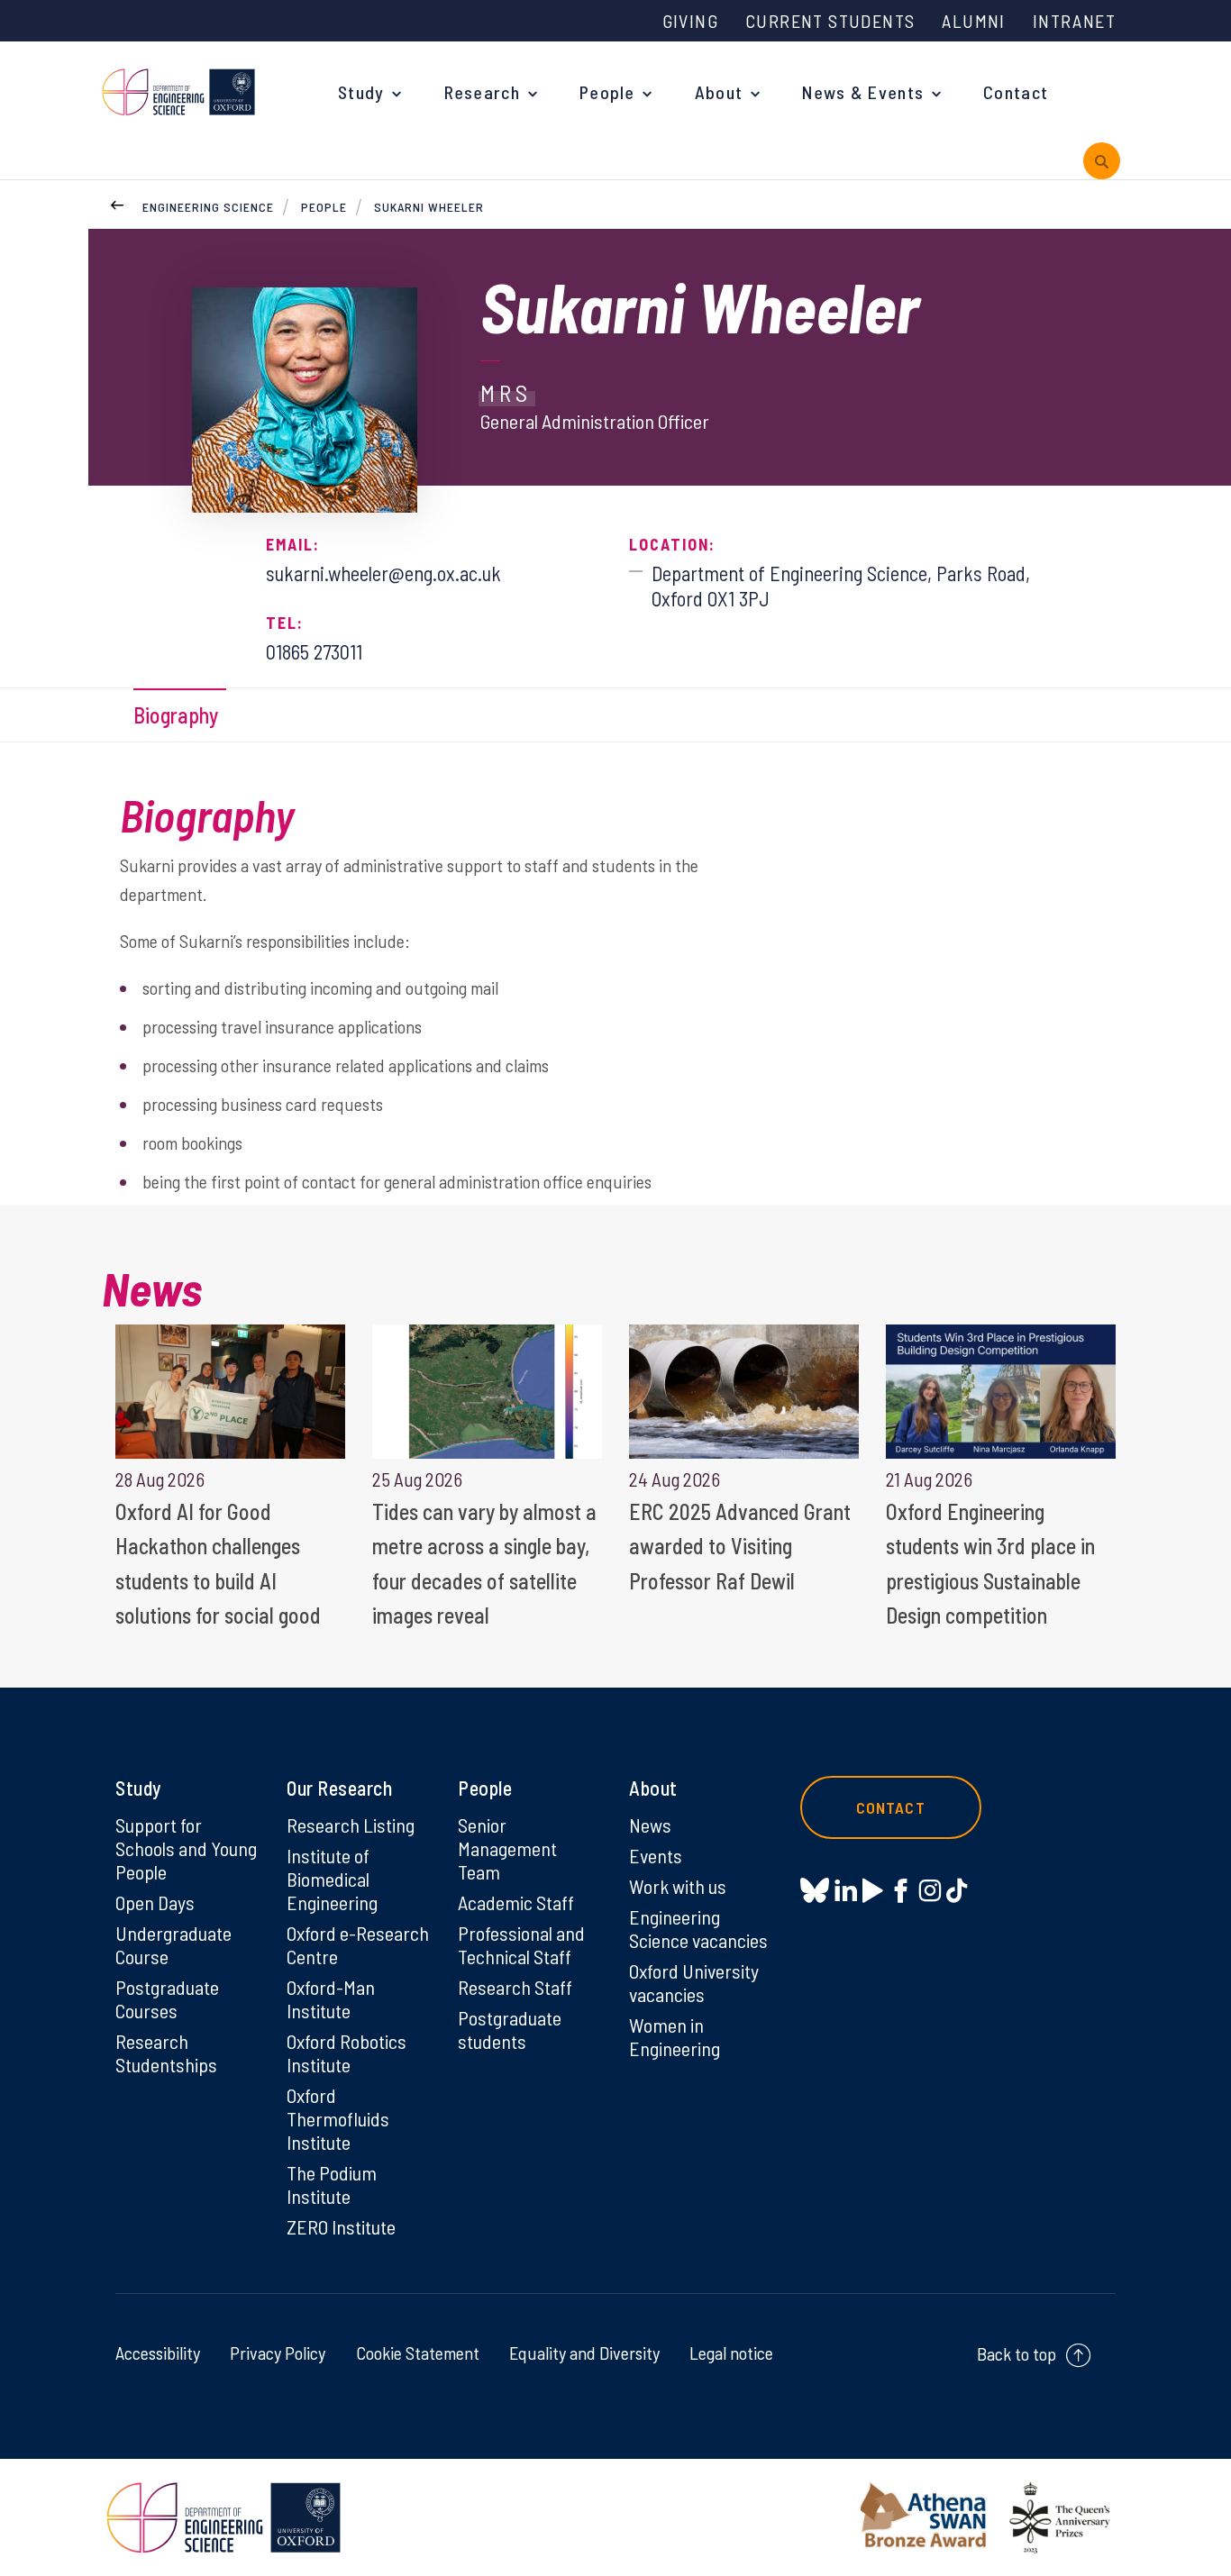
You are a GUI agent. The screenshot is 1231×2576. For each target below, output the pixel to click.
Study (361, 92)
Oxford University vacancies (694, 1982)
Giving (690, 21)
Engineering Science (208, 207)
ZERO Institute (341, 2226)
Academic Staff (516, 1902)
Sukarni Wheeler (429, 207)
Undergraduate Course (173, 1944)
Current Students (830, 21)
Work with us (678, 1886)
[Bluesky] (815, 1892)
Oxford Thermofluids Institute (338, 2118)
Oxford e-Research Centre (358, 1944)
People (607, 92)
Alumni (973, 21)
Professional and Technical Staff (521, 1944)
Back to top (1017, 2353)
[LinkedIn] (846, 1890)
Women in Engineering (675, 2036)
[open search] (1102, 161)
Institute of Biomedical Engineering (332, 1879)
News (650, 1825)
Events (656, 1855)
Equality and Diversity (584, 2353)
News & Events (863, 92)
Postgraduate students (510, 2029)
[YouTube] (873, 1890)
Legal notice (731, 2353)
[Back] (117, 203)
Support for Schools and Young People (186, 1848)
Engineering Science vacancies (698, 1928)
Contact (1016, 92)
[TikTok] (957, 1890)
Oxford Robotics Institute (347, 2053)
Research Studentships (166, 2053)
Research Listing (351, 1825)
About (719, 92)
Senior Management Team (507, 1848)
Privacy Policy (278, 2353)
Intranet (1074, 21)
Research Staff (515, 1987)
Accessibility (158, 2353)
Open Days (155, 1902)
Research (482, 92)
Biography (176, 715)
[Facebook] (901, 1890)
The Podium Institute (332, 2184)
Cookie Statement (418, 2353)
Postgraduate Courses (167, 1998)
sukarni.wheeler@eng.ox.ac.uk (383, 573)
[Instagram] (930, 1890)
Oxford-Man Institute (331, 1998)
